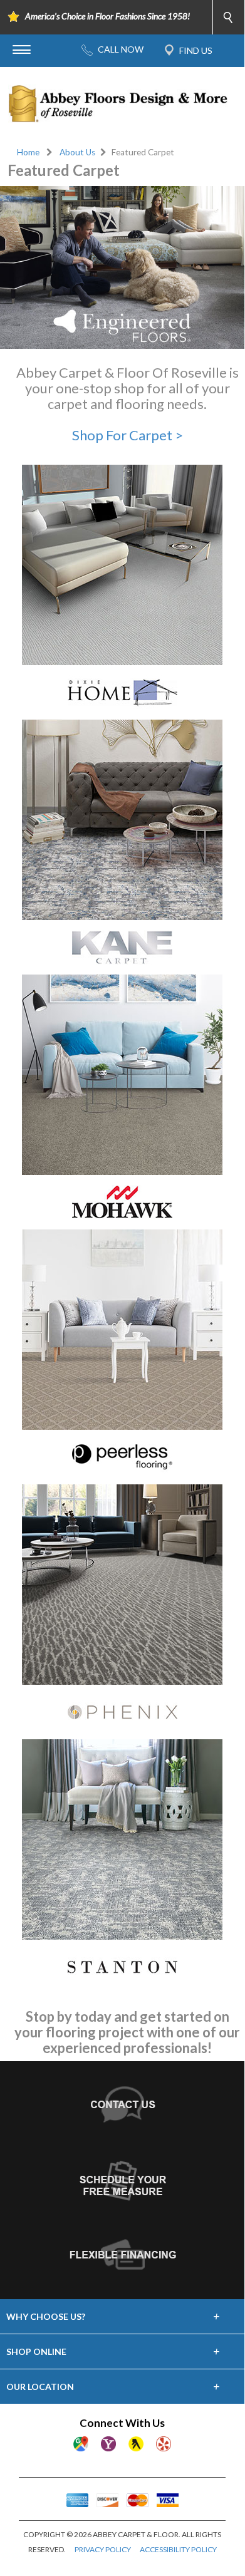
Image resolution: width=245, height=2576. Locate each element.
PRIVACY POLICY (103, 2549)
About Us (77, 152)
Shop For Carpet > (128, 435)
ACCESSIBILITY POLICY (178, 2549)
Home (28, 152)
